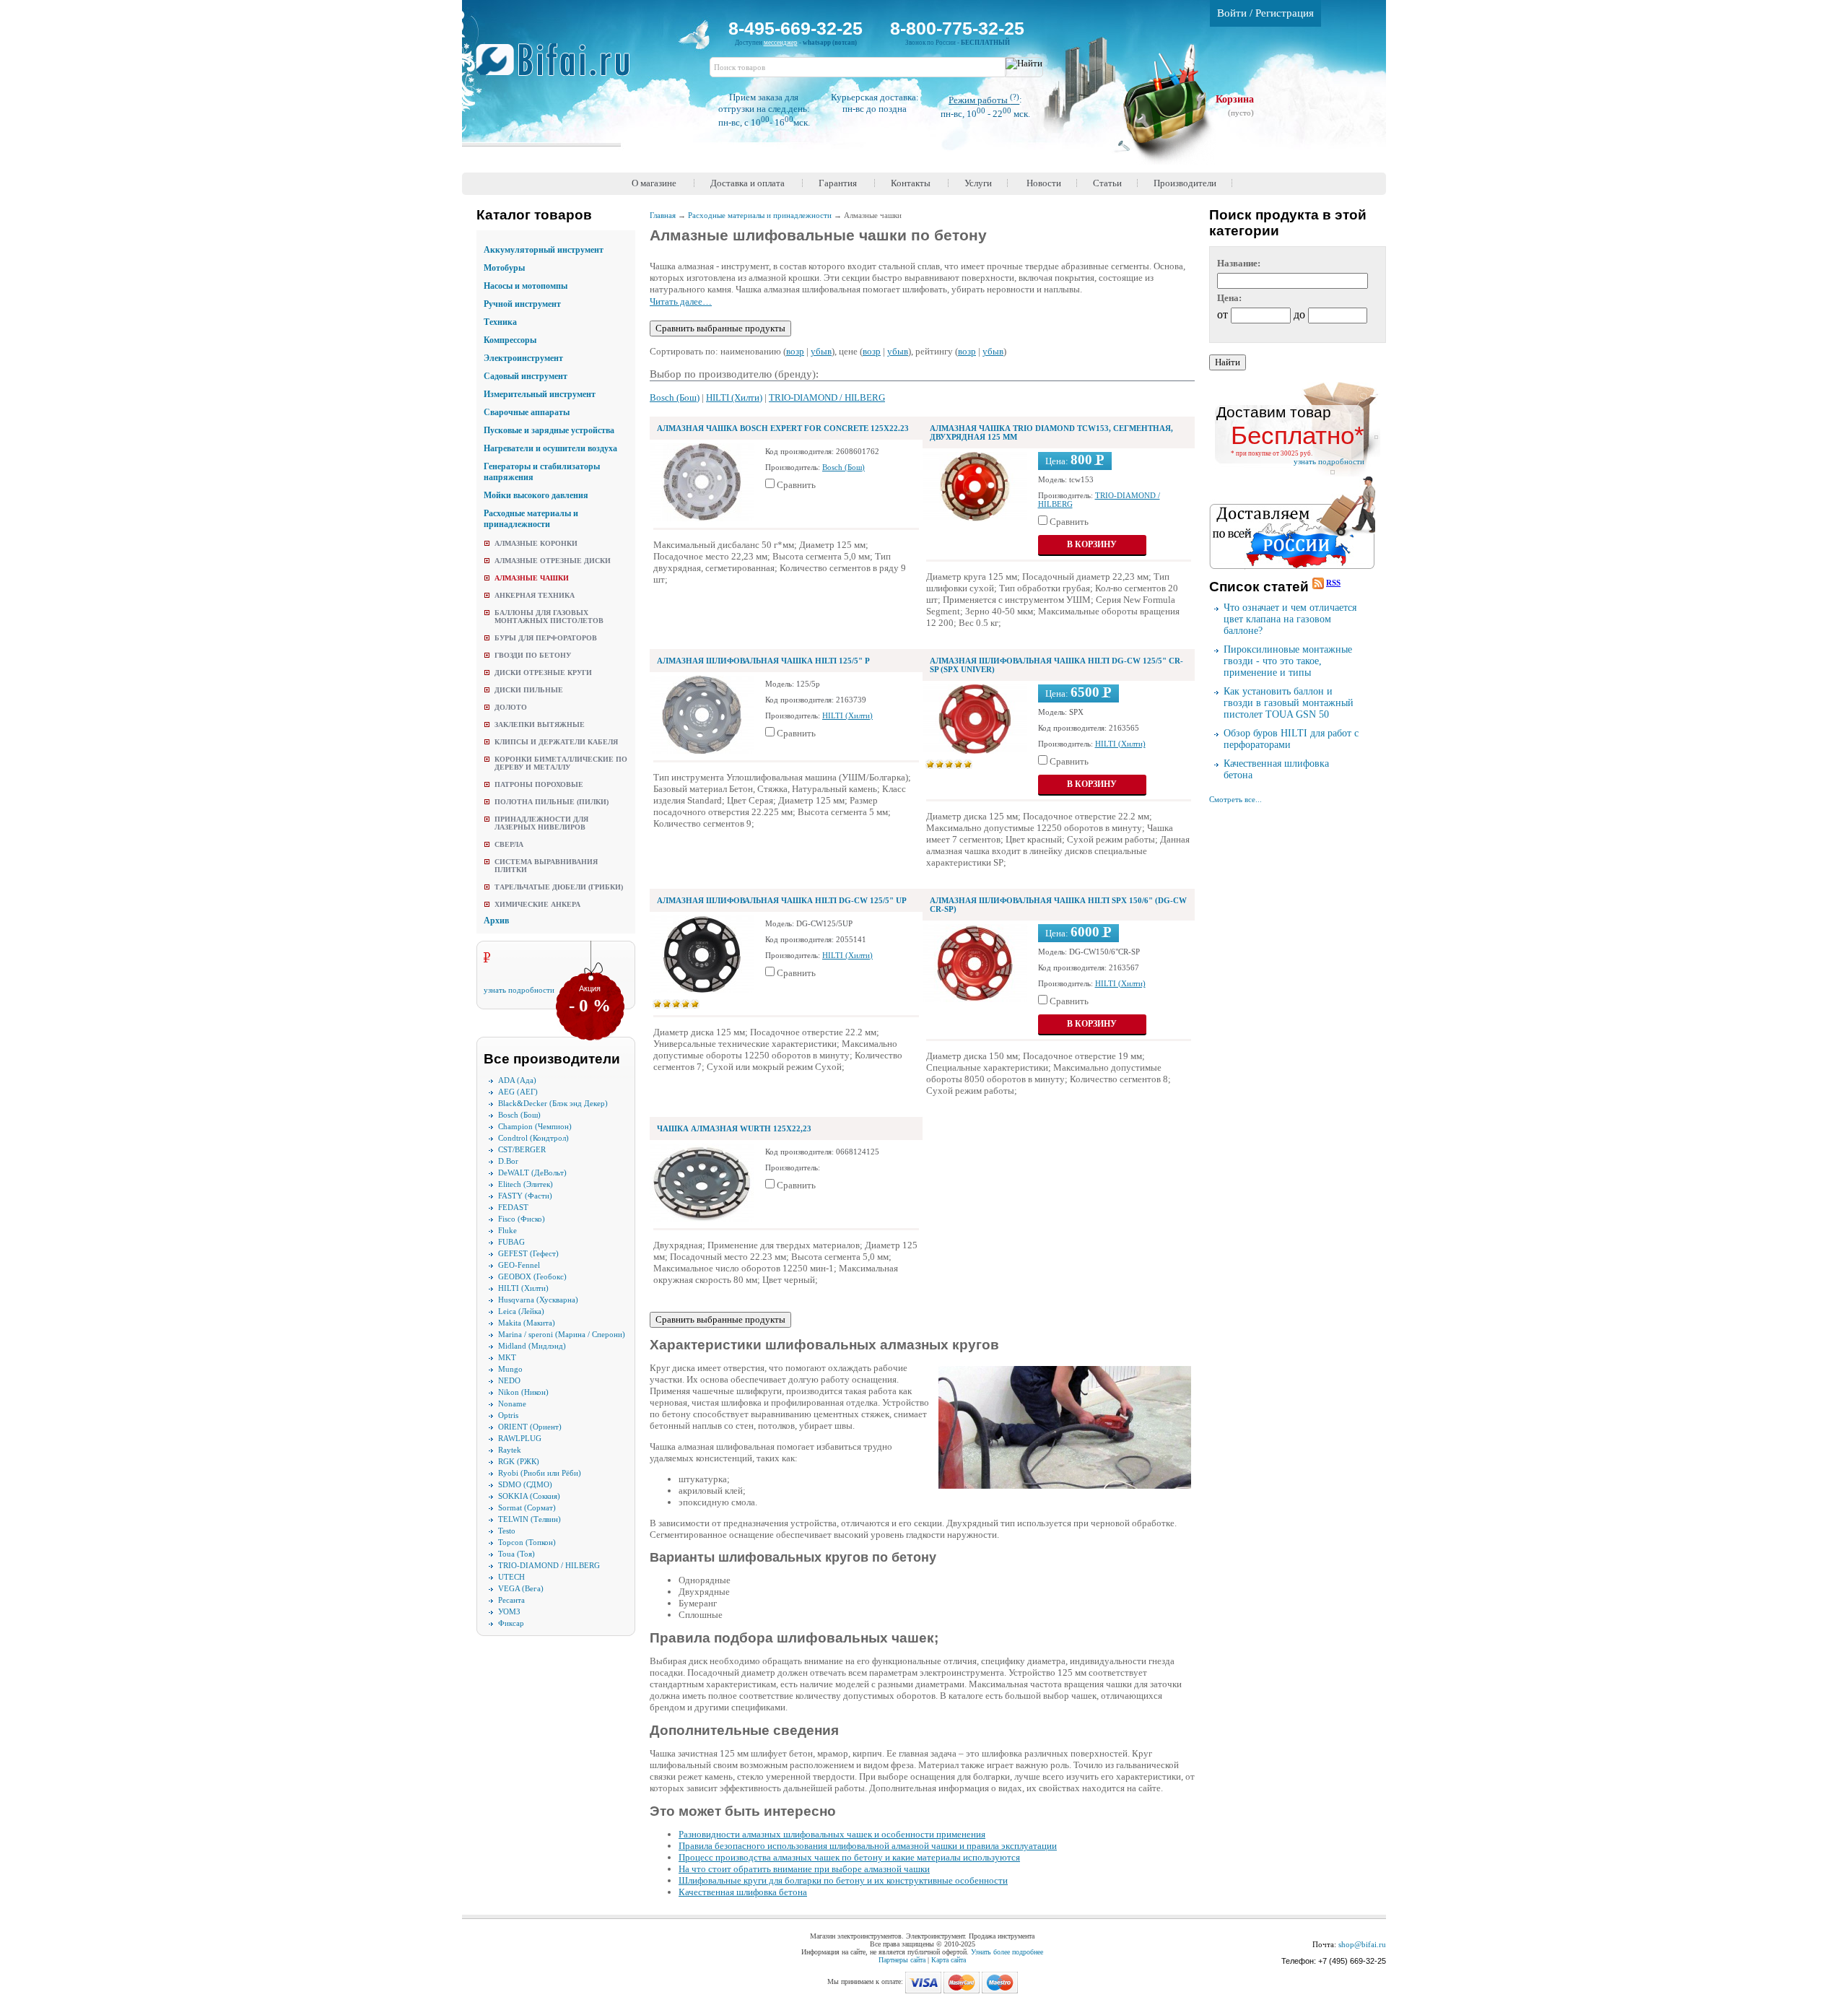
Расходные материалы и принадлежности (531, 519)
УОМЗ (509, 1611)
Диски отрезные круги (543, 673)
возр (795, 351)
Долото (511, 707)
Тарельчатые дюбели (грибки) (559, 887)
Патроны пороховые (539, 784)
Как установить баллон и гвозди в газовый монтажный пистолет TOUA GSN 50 (1289, 703)
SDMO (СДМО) (525, 1484)
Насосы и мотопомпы (526, 286)
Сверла (509, 844)
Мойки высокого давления (536, 495)
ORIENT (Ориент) (530, 1427)
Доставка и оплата (748, 183)
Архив (496, 921)
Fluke (507, 1230)
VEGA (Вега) (521, 1588)
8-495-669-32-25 (796, 28)
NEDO (509, 1380)
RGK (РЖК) (519, 1461)
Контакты (911, 183)
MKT (507, 1357)
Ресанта (511, 1600)
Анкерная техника (535, 595)
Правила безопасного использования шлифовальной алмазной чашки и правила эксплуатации (868, 1846)
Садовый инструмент (526, 376)
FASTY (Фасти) (525, 1196)
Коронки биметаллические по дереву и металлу (561, 763)
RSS (1333, 583)
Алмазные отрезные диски (553, 561)
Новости (1044, 183)
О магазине (654, 183)
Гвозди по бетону (533, 655)
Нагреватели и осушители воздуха (550, 448)
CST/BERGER (522, 1149)
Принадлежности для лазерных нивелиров (541, 823)
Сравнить (796, 485)
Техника (500, 322)
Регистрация (1285, 13)
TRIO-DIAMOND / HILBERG (549, 1565)
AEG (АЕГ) (518, 1092)
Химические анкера (537, 904)
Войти (1232, 13)
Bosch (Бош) (519, 1115)
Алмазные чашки (532, 578)
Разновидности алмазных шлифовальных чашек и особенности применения (832, 1834)
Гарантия (838, 183)
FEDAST (513, 1207)
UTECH (511, 1577)
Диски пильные (529, 690)
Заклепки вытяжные (540, 725)
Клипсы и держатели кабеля (556, 742)
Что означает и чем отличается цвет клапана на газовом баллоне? (1290, 619)
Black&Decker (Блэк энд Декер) (553, 1103)
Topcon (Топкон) (527, 1542)
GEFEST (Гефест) (528, 1253)
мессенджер (781, 43)
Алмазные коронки (536, 543)
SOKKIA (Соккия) (529, 1496)
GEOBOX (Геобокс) (532, 1276)
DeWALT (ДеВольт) (532, 1172)
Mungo (510, 1369)
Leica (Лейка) (521, 1311)
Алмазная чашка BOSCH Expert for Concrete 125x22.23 (783, 428)
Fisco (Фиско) (522, 1219)
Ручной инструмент (522, 304)
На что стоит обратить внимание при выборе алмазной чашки (804, 1869)
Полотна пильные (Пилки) (552, 802)
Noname (512, 1404)
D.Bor (508, 1161)
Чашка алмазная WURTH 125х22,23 (734, 1128)
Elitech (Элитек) (526, 1184)
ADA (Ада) (517, 1080)
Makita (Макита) (527, 1323)
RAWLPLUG (520, 1438)
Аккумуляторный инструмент (544, 250)
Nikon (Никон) (523, 1392)
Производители (1185, 183)
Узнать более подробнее (1007, 1952)
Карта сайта (949, 1960)
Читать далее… (681, 301)
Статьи (1107, 183)
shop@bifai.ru (1362, 1944)
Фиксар (511, 1623)
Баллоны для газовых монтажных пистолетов (549, 617)
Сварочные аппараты (527, 412)
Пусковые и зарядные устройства (549, 430)
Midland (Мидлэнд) (532, 1346)
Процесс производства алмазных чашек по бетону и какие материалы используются (849, 1857)
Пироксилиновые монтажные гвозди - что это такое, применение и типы (1288, 661)
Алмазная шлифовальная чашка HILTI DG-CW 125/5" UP (782, 900)
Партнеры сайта (902, 1960)
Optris (508, 1415)
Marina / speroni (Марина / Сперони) (562, 1334)
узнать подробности (519, 990)
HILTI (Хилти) (523, 1288)
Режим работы (984, 100)
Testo (507, 1531)
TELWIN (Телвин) (529, 1519)
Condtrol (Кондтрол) (533, 1138)
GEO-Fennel (519, 1265)
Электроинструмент (523, 358)
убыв (821, 351)
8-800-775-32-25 (957, 28)
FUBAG (511, 1242)
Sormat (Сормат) (527, 1507)
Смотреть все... (1235, 799)
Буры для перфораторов (546, 638)
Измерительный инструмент (540, 394)
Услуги (978, 183)
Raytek (510, 1450)
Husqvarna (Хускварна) (538, 1300)
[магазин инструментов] (558, 67)
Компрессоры (510, 340)
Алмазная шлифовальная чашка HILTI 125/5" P (763, 661)
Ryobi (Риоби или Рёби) (540, 1473)
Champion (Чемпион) (535, 1126)
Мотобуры (504, 268)
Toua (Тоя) (517, 1554)
